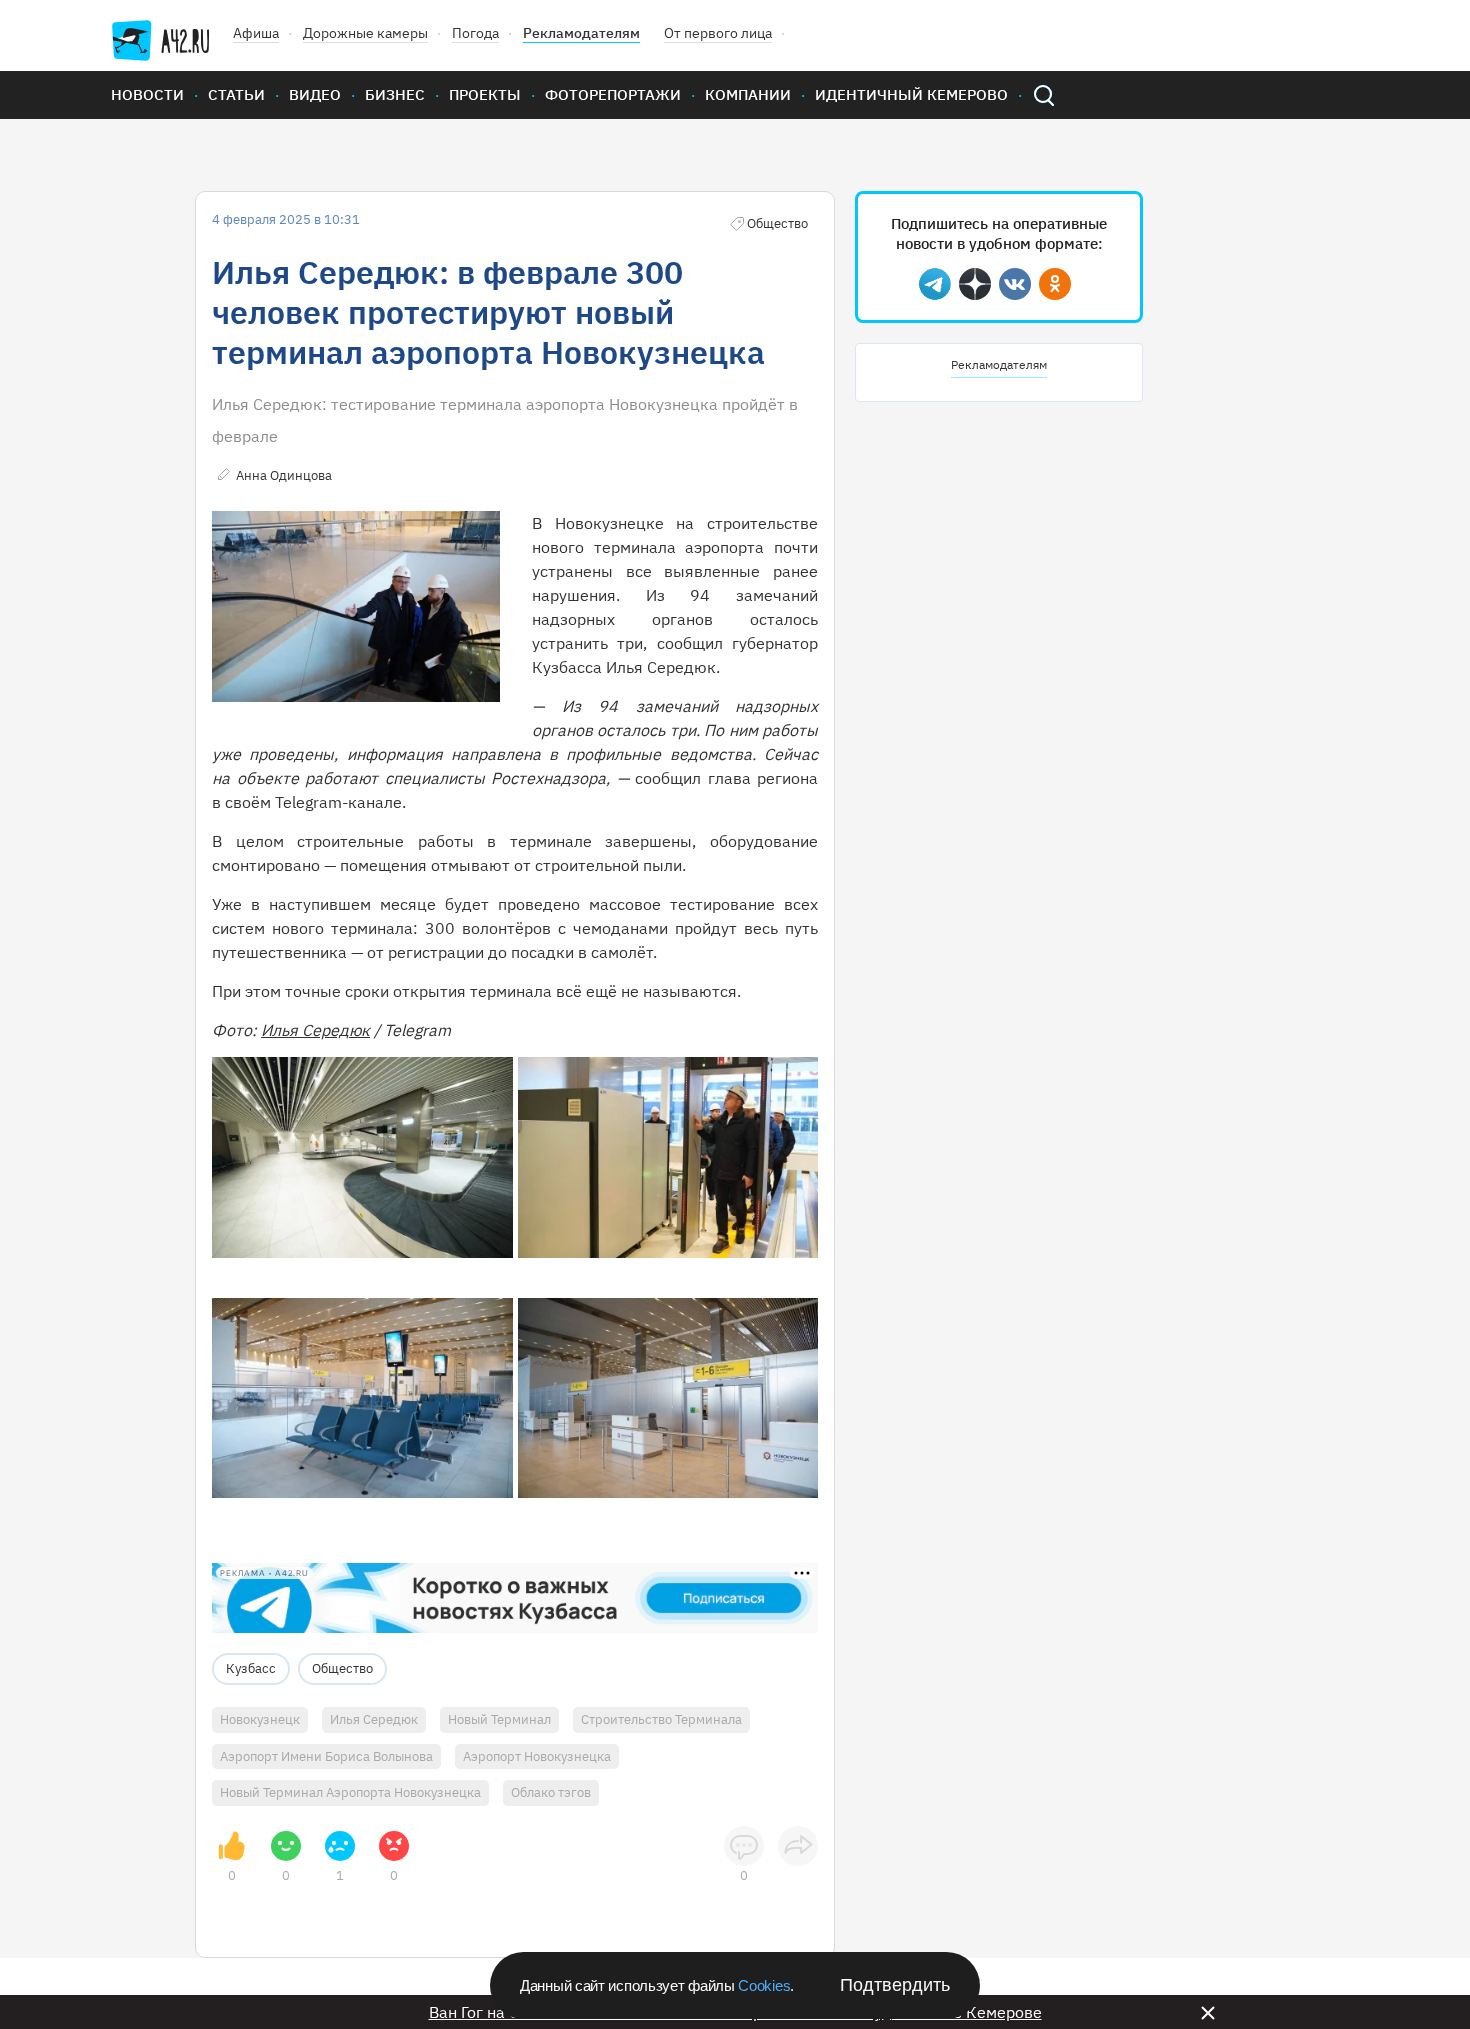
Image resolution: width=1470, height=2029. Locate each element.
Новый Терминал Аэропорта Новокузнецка (350, 1792)
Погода (475, 33)
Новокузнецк (260, 1719)
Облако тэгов (551, 1792)
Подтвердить (895, 1985)
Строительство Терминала (661, 1719)
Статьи (236, 94)
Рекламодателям (581, 33)
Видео (315, 94)
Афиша (256, 33)
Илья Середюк (315, 1030)
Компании (748, 94)
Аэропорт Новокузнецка (537, 1756)
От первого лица (718, 33)
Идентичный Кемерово (911, 94)
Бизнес (395, 94)
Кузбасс (251, 1668)
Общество (342, 1668)
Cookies (764, 1985)
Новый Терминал (499, 1719)
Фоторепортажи (613, 94)
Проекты (485, 94)
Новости (147, 94)
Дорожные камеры (365, 33)
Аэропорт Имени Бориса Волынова (326, 1756)
